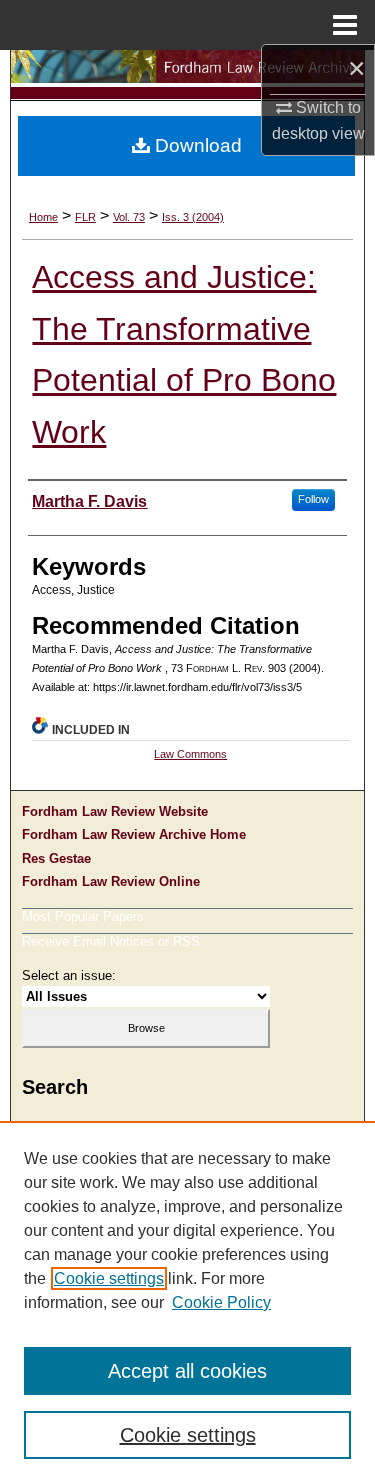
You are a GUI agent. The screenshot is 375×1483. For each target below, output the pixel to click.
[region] (187, 1302)
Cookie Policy (221, 1302)
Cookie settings (109, 1278)
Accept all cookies (187, 1371)
